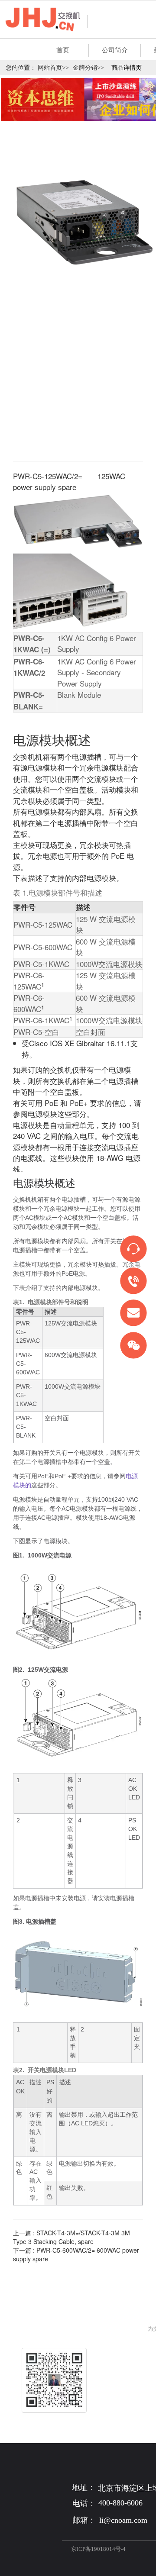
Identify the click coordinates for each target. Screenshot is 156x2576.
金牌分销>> (88, 68)
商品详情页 (127, 68)
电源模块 (42, 1114)
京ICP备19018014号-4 (98, 2549)
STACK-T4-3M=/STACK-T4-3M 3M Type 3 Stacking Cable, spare (71, 2237)
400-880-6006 (120, 2503)
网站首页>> (53, 68)
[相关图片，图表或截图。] (78, 1659)
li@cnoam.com (123, 2520)
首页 (63, 50)
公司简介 (115, 50)
